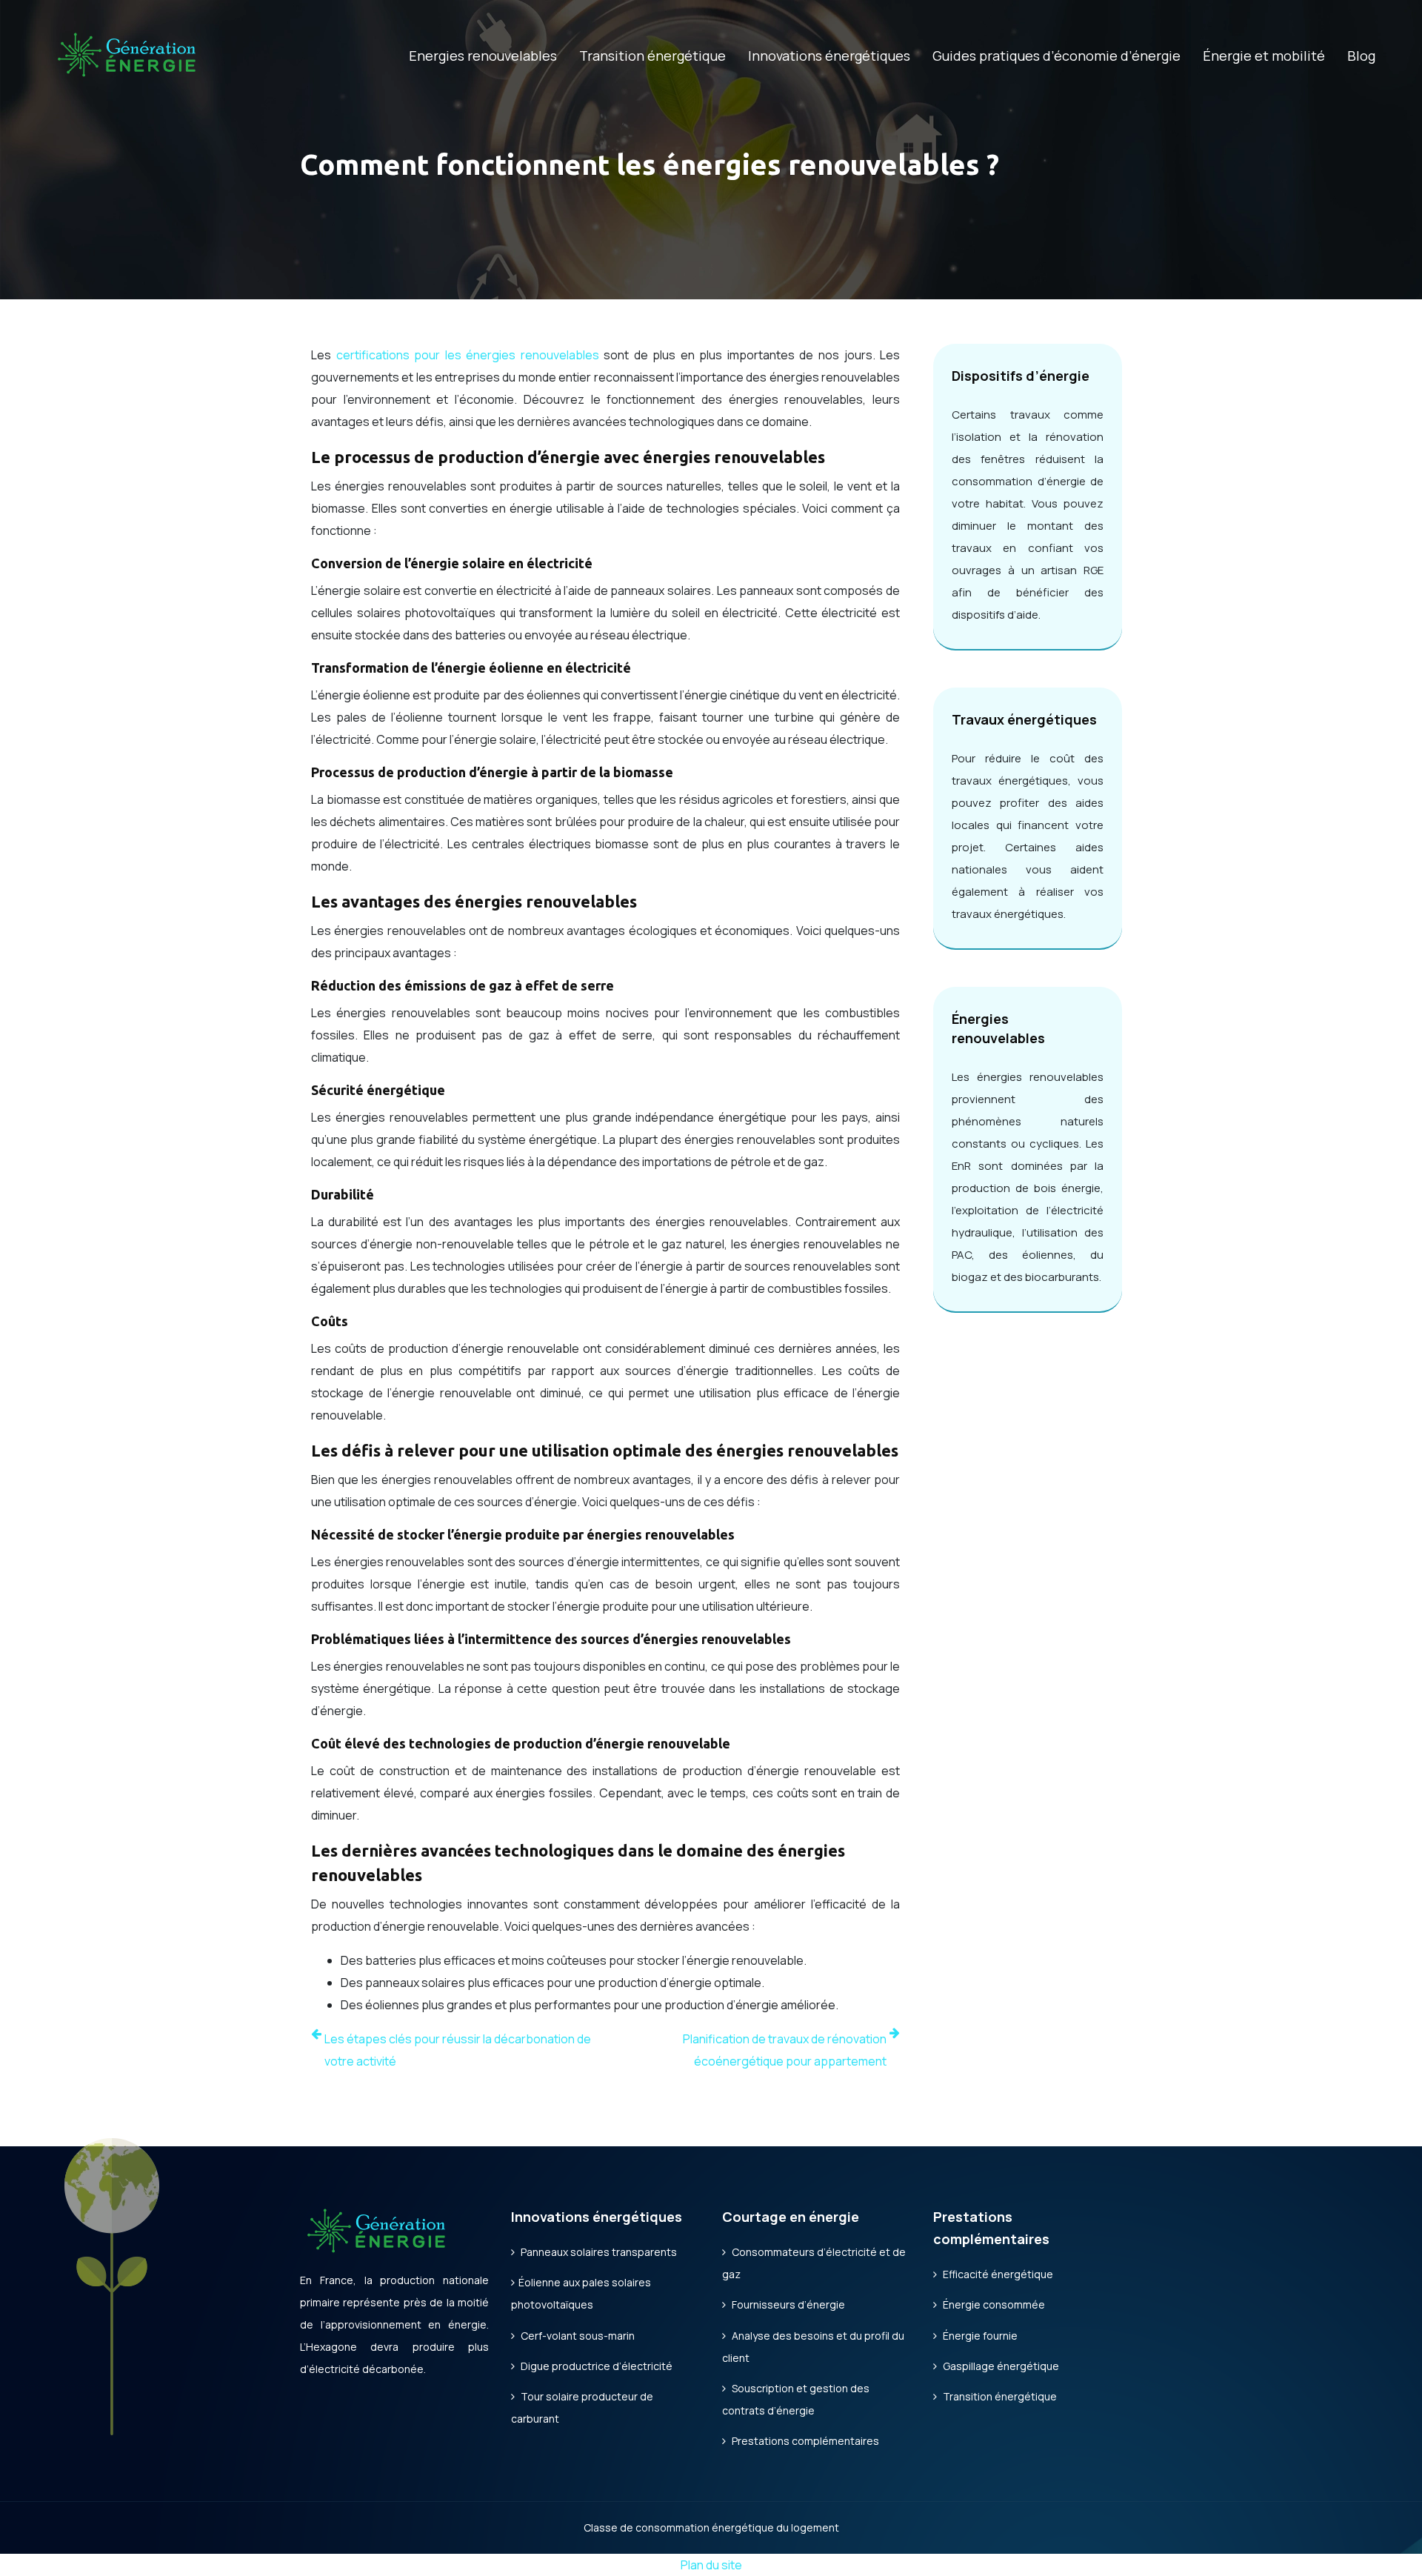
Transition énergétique (652, 56)
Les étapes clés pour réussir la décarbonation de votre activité (458, 2050)
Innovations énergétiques (829, 56)
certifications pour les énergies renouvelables (468, 355)
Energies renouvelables (483, 56)
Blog (1361, 56)
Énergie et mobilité (1264, 56)
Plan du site (711, 2565)
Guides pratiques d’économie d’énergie (1057, 56)
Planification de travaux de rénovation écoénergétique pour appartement (785, 2050)
